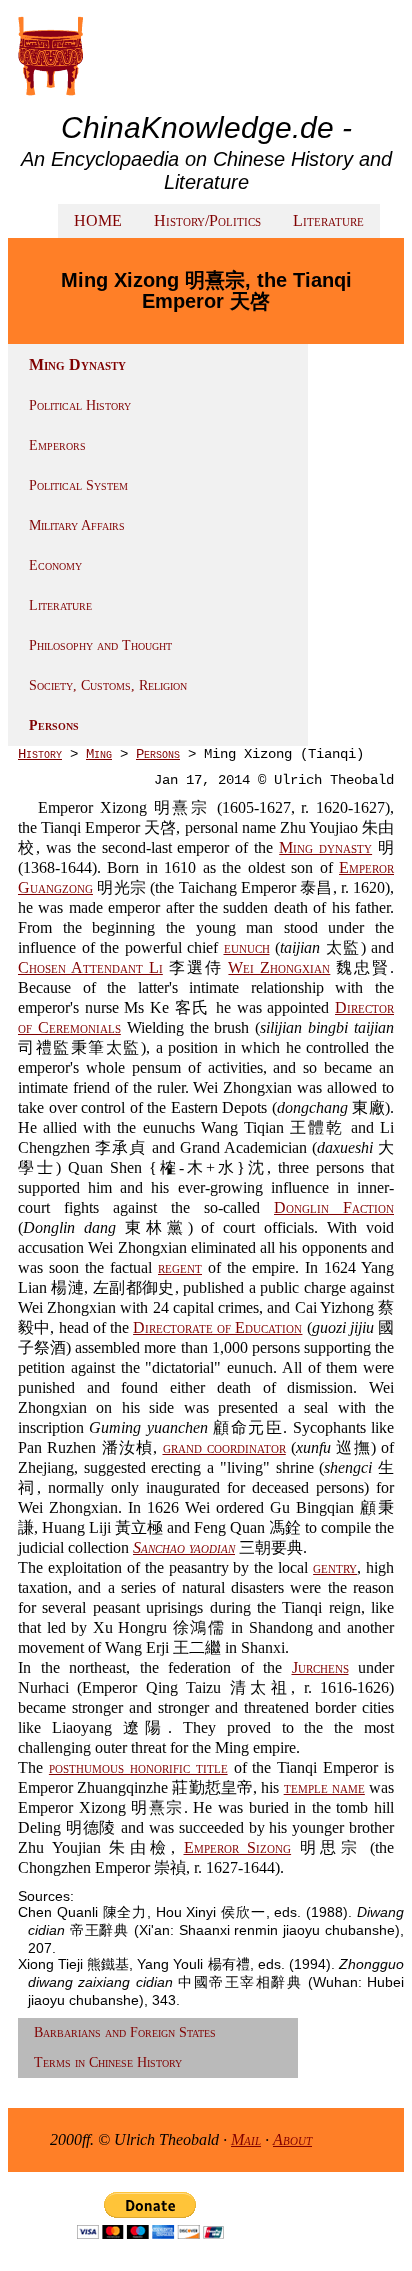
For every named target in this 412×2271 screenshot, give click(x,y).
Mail (246, 2139)
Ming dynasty (325, 847)
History (40, 754)
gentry (335, 1567)
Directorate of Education (217, 1327)
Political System (78, 485)
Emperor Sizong (238, 1847)
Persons (54, 725)
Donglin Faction (334, 1207)
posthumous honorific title (138, 1767)
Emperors (57, 445)
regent (180, 1267)
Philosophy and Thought (100, 645)
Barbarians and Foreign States (125, 2032)
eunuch (247, 947)
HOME (98, 220)
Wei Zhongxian (279, 967)
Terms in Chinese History (108, 2062)
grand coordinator (224, 1447)
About (292, 2139)
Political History (80, 405)
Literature (328, 220)
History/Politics (207, 220)
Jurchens (320, 1667)
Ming (99, 754)
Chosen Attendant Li (90, 967)
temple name (324, 1787)
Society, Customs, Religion (108, 685)
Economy (55, 565)
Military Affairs (77, 525)
